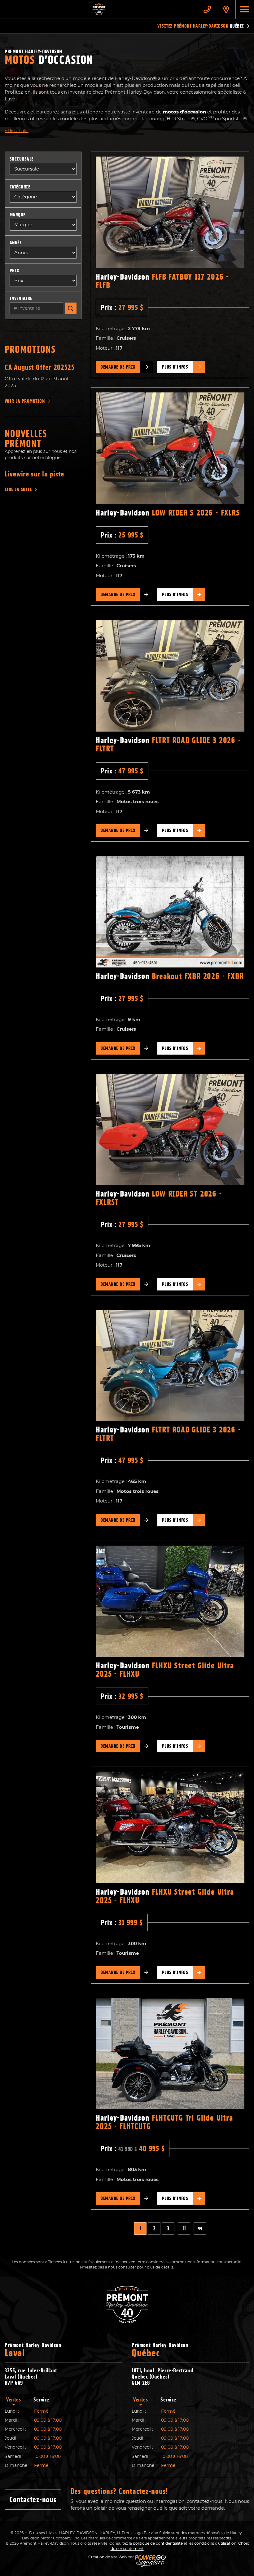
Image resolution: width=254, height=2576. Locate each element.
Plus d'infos (175, 367)
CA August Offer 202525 (40, 367)
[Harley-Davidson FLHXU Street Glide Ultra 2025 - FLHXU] (170, 1601)
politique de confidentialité (158, 2543)
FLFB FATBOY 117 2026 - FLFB (162, 281)
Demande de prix (118, 367)
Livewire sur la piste (34, 474)
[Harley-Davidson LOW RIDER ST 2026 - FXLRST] (170, 1130)
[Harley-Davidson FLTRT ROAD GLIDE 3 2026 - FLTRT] (170, 676)
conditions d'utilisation (215, 2543)
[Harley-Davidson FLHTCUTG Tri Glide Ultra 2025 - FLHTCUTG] (170, 2054)
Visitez (201, 26)
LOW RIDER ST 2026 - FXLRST (159, 1198)
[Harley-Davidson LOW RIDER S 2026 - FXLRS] (170, 448)
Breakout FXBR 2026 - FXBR (170, 976)
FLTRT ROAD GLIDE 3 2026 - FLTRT (168, 744)
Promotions (30, 349)
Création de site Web (107, 2557)
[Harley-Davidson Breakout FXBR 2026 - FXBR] (170, 912)
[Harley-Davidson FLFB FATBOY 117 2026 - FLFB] (170, 212)
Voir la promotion (25, 401)
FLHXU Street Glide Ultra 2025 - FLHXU (165, 1670)
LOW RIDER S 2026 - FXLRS (168, 513)
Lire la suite (17, 131)
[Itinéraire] (226, 9)
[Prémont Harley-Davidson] (99, 9)
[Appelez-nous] (207, 9)
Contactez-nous (33, 2500)
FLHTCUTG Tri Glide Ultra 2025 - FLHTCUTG (164, 2122)
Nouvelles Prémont (26, 439)
